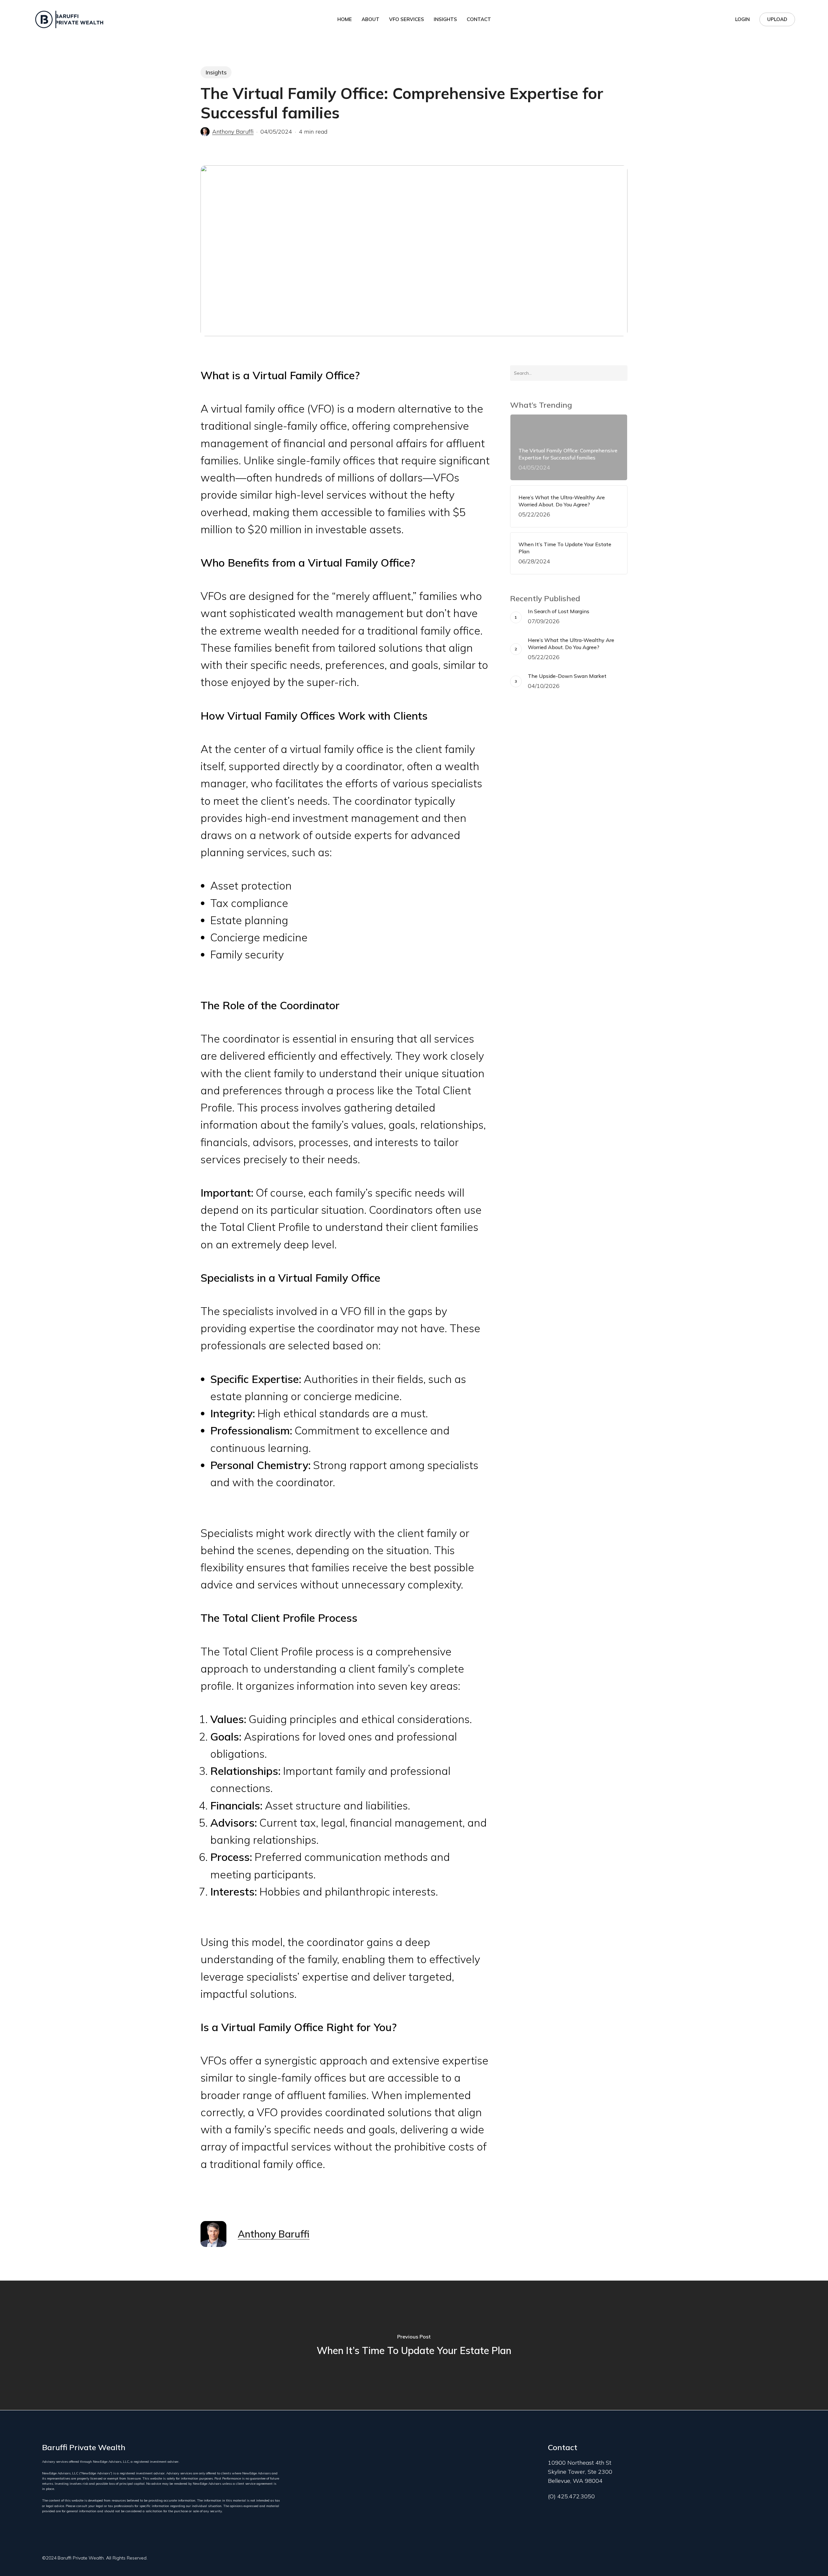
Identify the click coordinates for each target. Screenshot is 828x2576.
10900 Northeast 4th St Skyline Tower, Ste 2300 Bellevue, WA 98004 (580, 2472)
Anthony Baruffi (233, 132)
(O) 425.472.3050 (571, 2496)
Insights (216, 72)
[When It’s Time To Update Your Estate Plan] (414, 2345)
